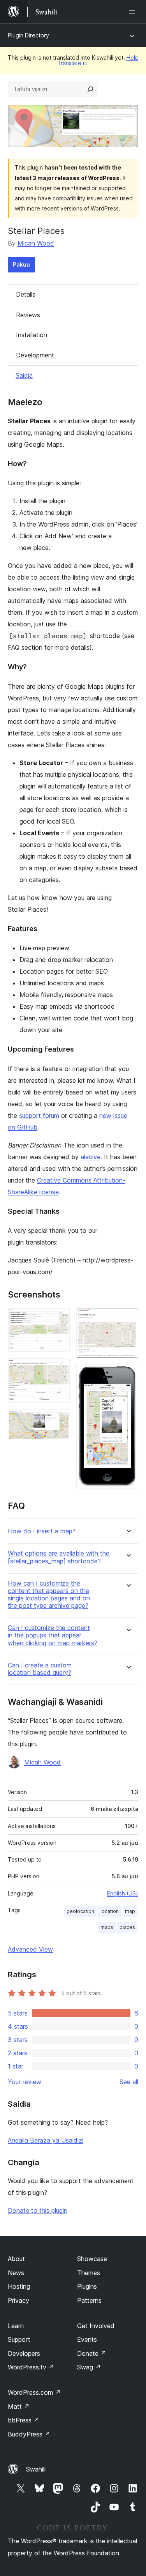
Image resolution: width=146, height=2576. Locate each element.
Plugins (87, 2286)
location (110, 1911)
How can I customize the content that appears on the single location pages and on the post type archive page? (49, 1595)
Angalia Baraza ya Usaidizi (46, 2140)
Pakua (21, 264)
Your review (25, 2082)
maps (107, 1927)
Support (19, 2339)
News (16, 2273)
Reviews (28, 315)
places (127, 1927)
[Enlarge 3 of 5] (60, 1420)
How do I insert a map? (42, 1531)
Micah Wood (36, 243)
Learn (16, 2326)
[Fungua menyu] (134, 12)
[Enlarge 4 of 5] (128, 1318)
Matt (19, 2406)
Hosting (19, 2286)
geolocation (80, 1911)
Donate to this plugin (38, 2210)
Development (35, 355)
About (16, 2259)
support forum (39, 1116)
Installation (32, 335)
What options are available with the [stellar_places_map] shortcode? (59, 1557)
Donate (92, 2353)
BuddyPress (29, 2434)
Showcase (92, 2259)
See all (129, 2082)
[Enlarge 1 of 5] (60, 1318)
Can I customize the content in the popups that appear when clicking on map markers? (53, 1635)
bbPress (24, 2420)
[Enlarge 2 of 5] (60, 1369)
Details (26, 294)
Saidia (24, 375)
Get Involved (96, 2326)
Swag (89, 2367)
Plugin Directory (28, 35)
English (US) (123, 1893)
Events (87, 2339)
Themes (89, 2273)
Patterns (89, 2300)
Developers (24, 2353)
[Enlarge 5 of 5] (128, 1375)
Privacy (18, 2300)
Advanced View (30, 1949)
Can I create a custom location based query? (40, 1669)
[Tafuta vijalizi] (90, 89)
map (130, 1911)
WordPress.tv (31, 2367)
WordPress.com (34, 2392)
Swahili (36, 2469)
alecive (91, 1157)
